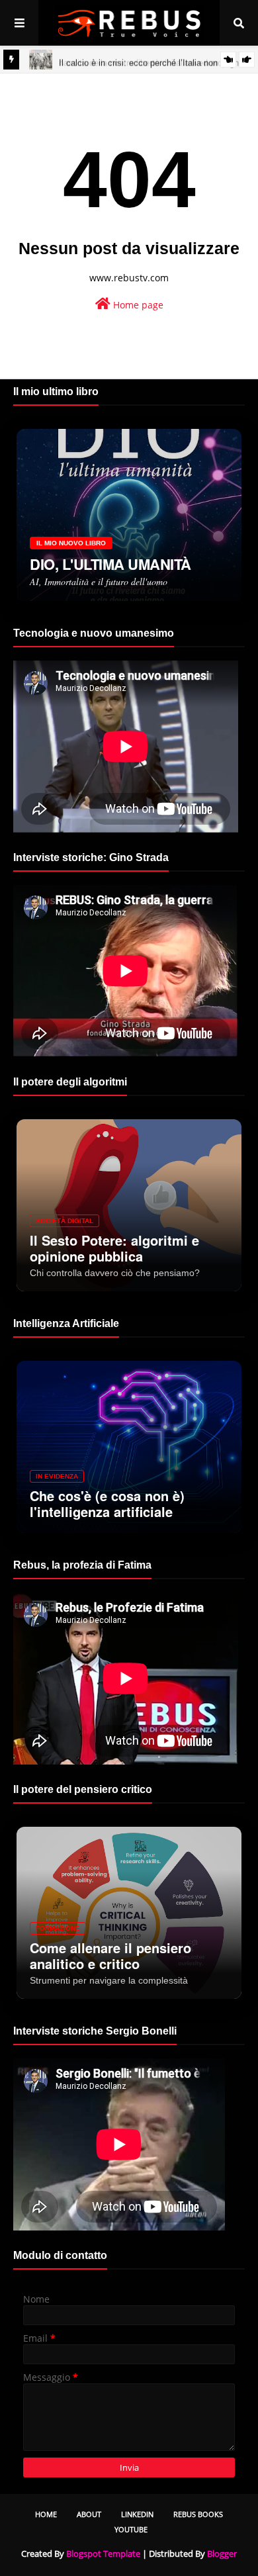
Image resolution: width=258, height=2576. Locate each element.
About (89, 2514)
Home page (137, 305)
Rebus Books (198, 2514)
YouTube (131, 2529)
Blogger (222, 2553)
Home (46, 2514)
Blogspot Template (103, 2553)
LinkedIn (137, 2514)
